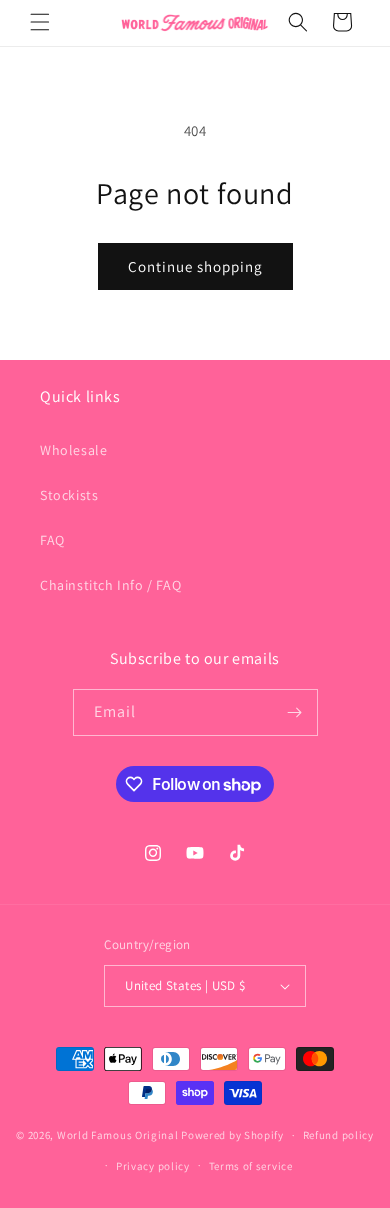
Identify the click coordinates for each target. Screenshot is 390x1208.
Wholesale (73, 450)
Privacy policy (153, 1166)
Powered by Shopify (232, 1135)
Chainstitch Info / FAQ (110, 585)
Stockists (69, 495)
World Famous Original (118, 1135)
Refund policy (338, 1135)
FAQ (52, 540)
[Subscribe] (295, 712)
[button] (40, 22)
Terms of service (251, 1166)
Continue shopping (195, 266)
